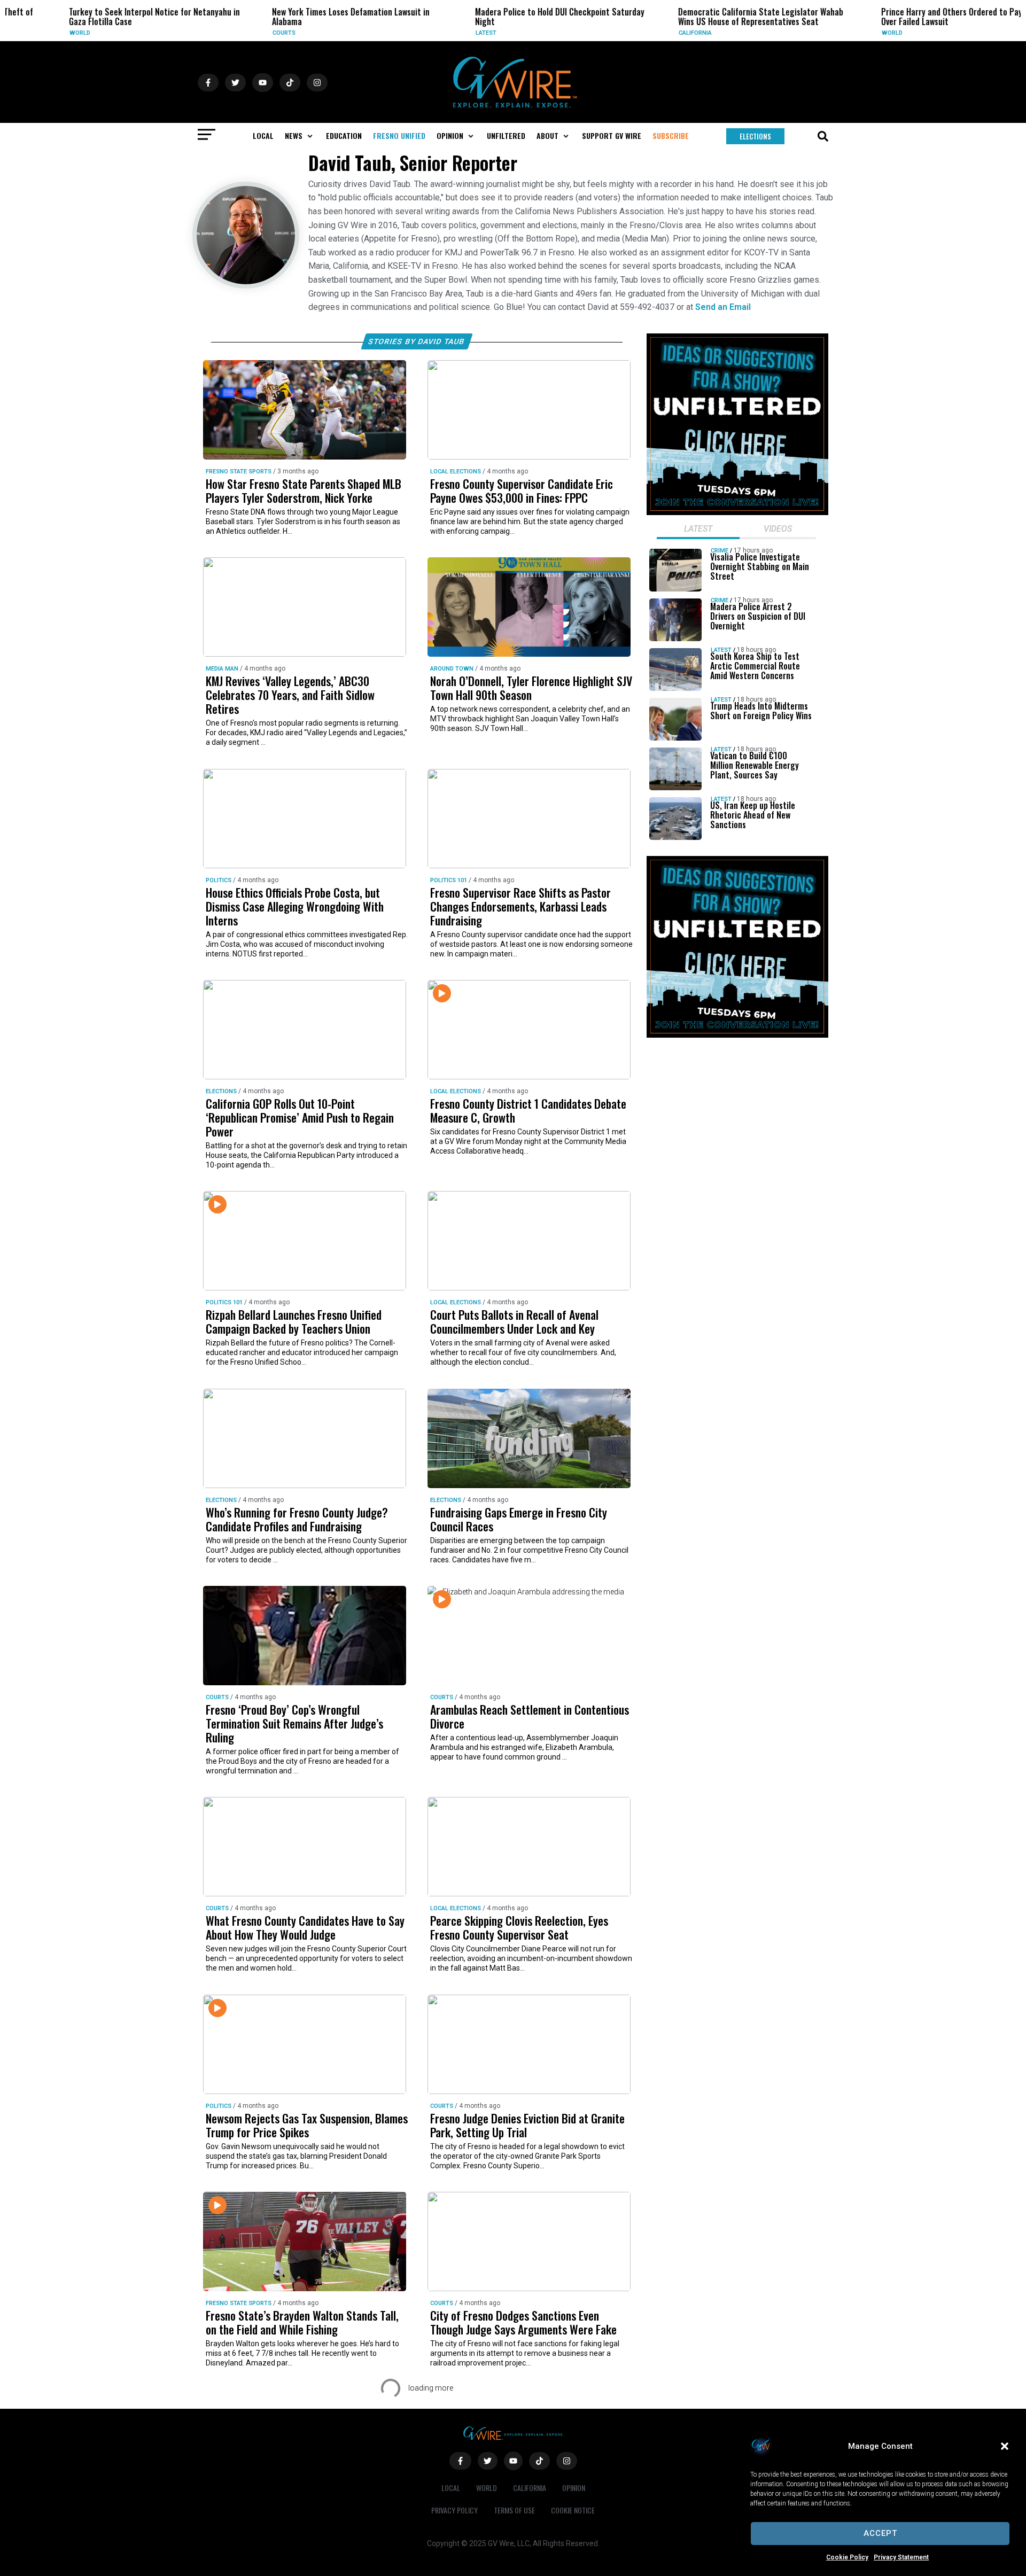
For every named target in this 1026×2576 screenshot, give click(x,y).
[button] (1005, 2446)
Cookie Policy (847, 2557)
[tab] (698, 530)
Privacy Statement (901, 2557)
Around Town (452, 669)
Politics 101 (449, 880)
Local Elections (456, 472)
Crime (720, 551)
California (646, 33)
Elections (221, 1091)
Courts (235, 33)
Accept (880, 2533)
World (31, 33)
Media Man (222, 669)
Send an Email (723, 307)
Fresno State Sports (239, 472)
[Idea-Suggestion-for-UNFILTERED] (737, 512)
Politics (219, 880)
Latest (437, 33)
